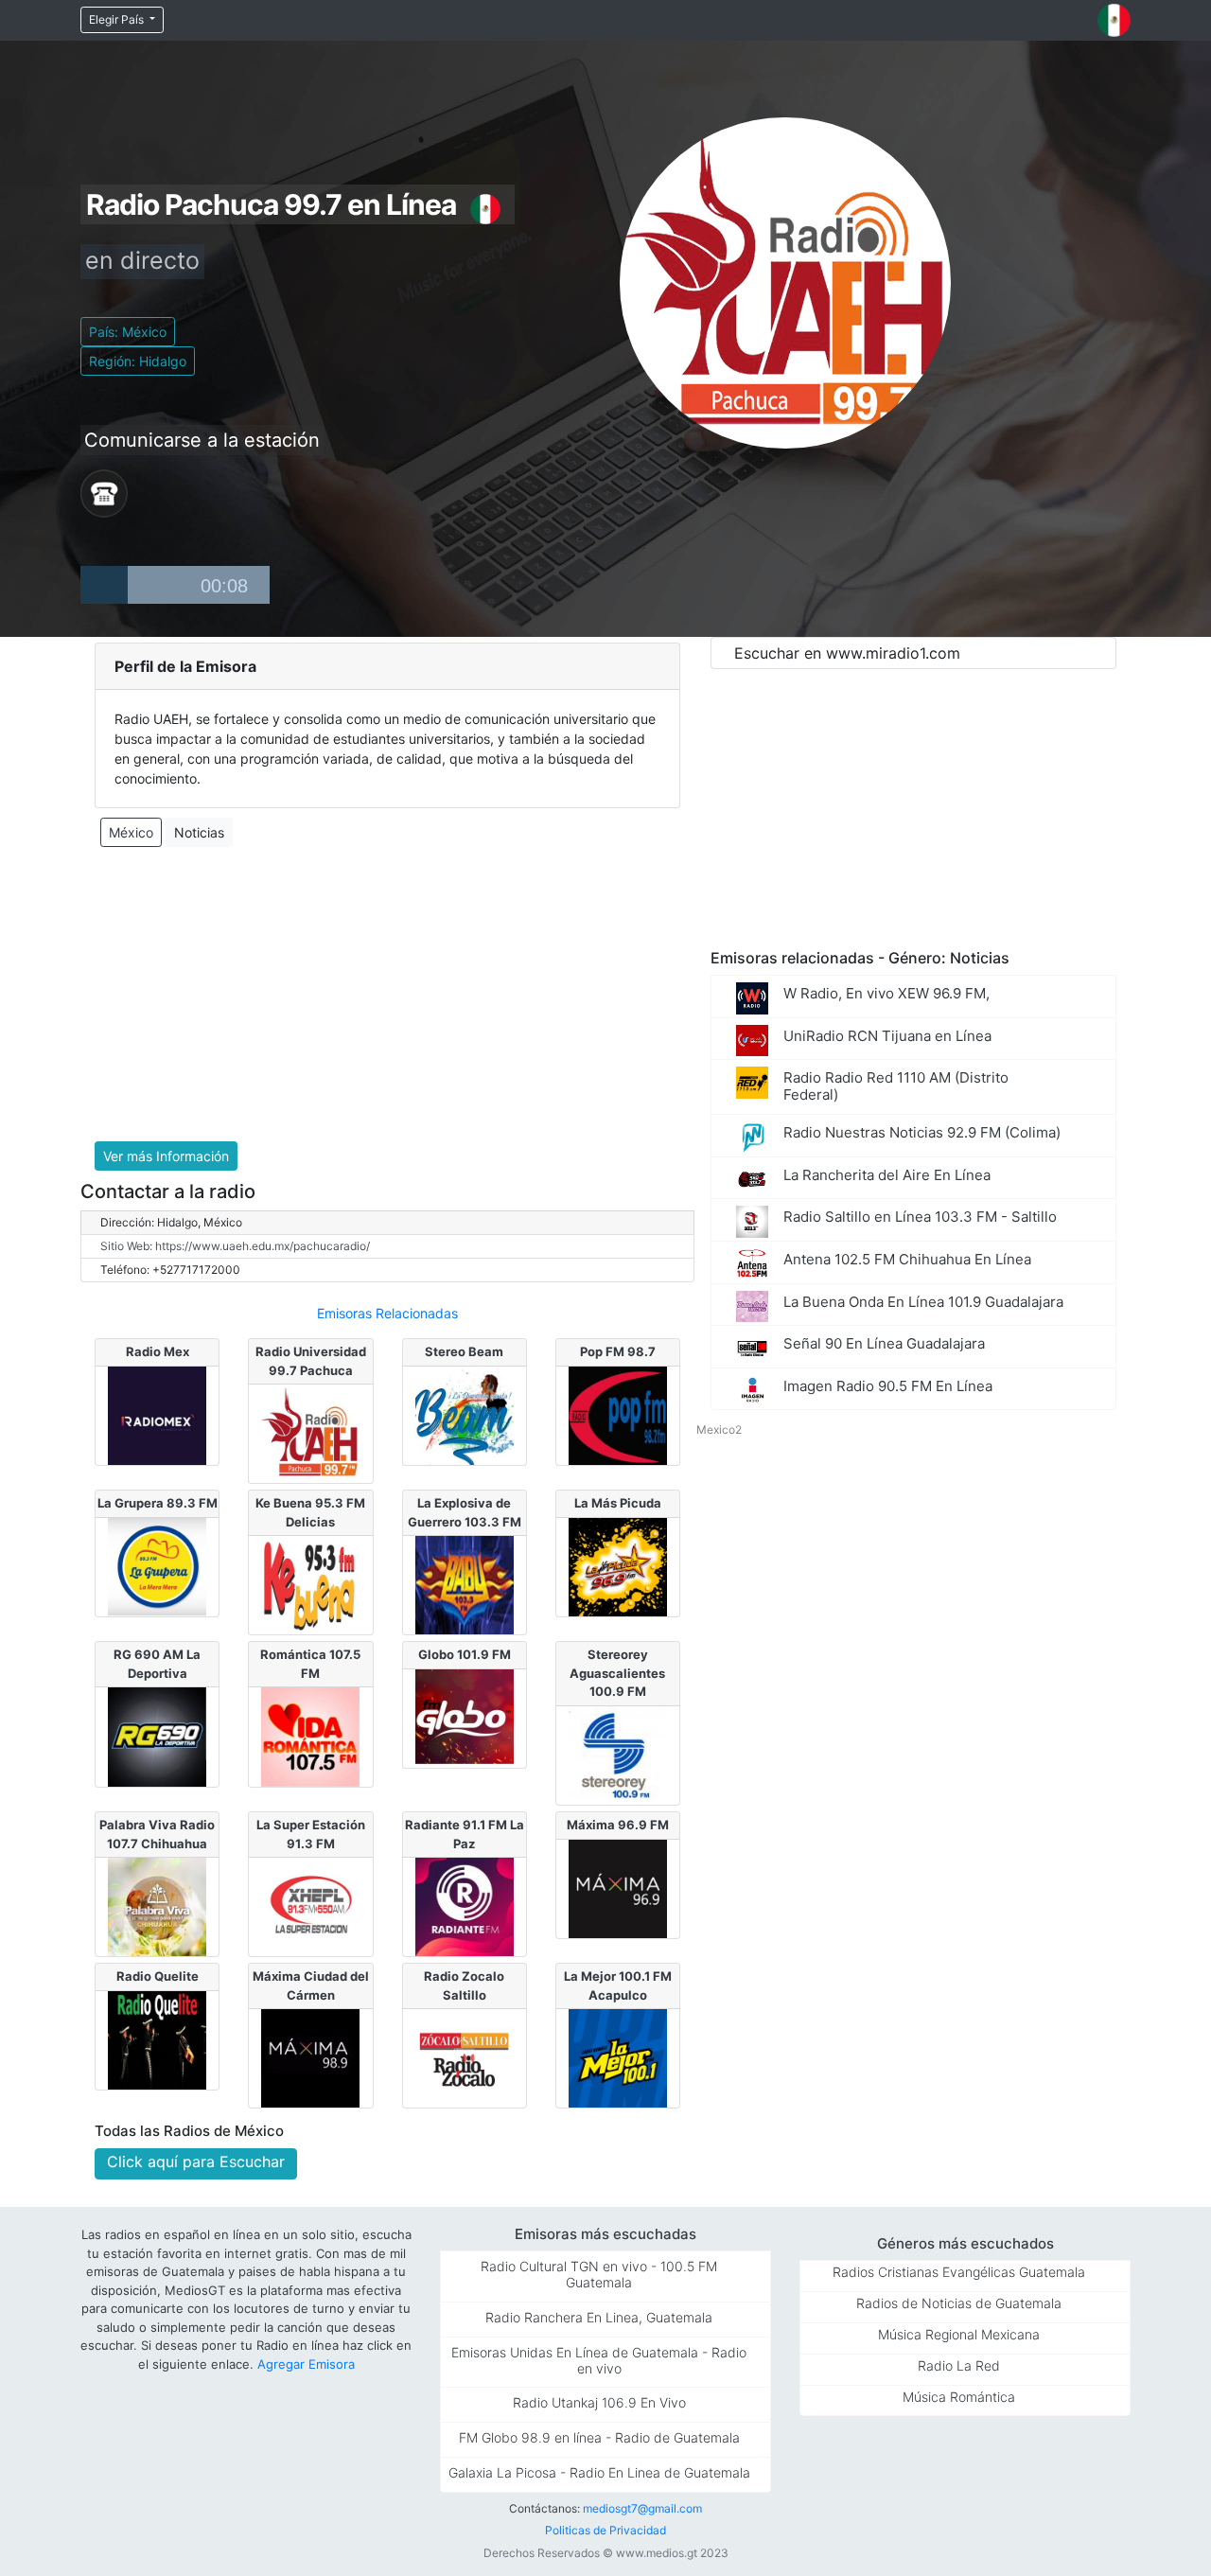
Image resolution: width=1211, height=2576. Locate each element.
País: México (128, 332)
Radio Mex (158, 1351)
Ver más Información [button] (166, 1156)
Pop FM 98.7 (618, 1351)
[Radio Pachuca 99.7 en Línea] (310, 1432)
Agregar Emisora (306, 2364)
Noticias (199, 832)
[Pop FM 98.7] (618, 1414)
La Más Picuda (618, 1503)
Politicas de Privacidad (605, 2530)
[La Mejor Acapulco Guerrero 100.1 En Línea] (618, 2057)
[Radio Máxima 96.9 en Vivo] (618, 1887)
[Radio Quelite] (157, 2038)
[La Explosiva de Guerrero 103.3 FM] (465, 1584)
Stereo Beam (464, 1351)
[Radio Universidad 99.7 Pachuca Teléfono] (104, 492)
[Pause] (104, 585)
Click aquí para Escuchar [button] (196, 2161)
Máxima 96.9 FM (618, 1825)
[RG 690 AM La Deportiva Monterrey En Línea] (157, 1736)
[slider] (199, 585)
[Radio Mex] (157, 1414)
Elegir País (118, 19)
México (131, 832)
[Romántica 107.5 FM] (310, 1736)
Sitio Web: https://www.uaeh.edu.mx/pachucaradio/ (235, 1246)
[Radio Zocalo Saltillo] (465, 2057)
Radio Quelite (158, 1976)
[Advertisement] (387, 995)
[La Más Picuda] (618, 1565)
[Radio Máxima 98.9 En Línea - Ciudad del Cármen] (310, 2057)
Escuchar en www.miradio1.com (847, 653)
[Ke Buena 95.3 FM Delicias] (310, 1584)
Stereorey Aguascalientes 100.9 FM (617, 1673)
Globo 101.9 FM (465, 1654)
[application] (175, 585)
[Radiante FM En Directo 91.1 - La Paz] (465, 1906)
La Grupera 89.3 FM (158, 1503)
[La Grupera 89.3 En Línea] (157, 1565)
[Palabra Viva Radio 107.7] (157, 1906)
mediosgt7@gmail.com (642, 2508)
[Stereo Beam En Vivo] (465, 1414)
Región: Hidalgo (138, 361)
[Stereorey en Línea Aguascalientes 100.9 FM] (618, 1754)
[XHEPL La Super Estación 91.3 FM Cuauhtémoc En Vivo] (310, 1906)
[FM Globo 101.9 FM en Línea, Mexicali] (465, 1717)
